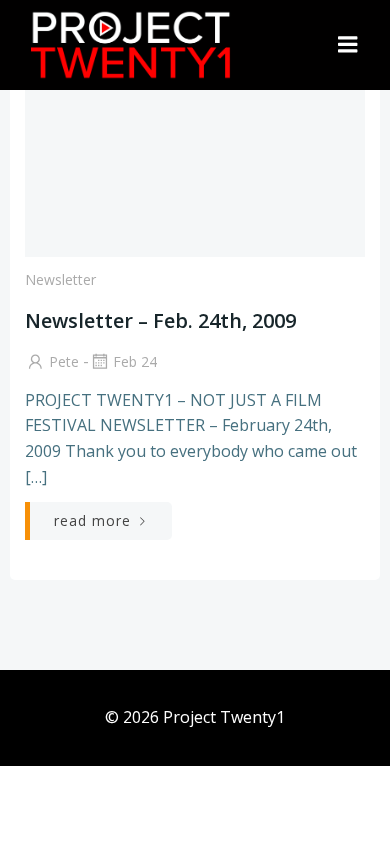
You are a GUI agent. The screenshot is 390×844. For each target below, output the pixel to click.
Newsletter (60, 279)
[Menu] (348, 45)
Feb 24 (135, 361)
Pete (64, 361)
